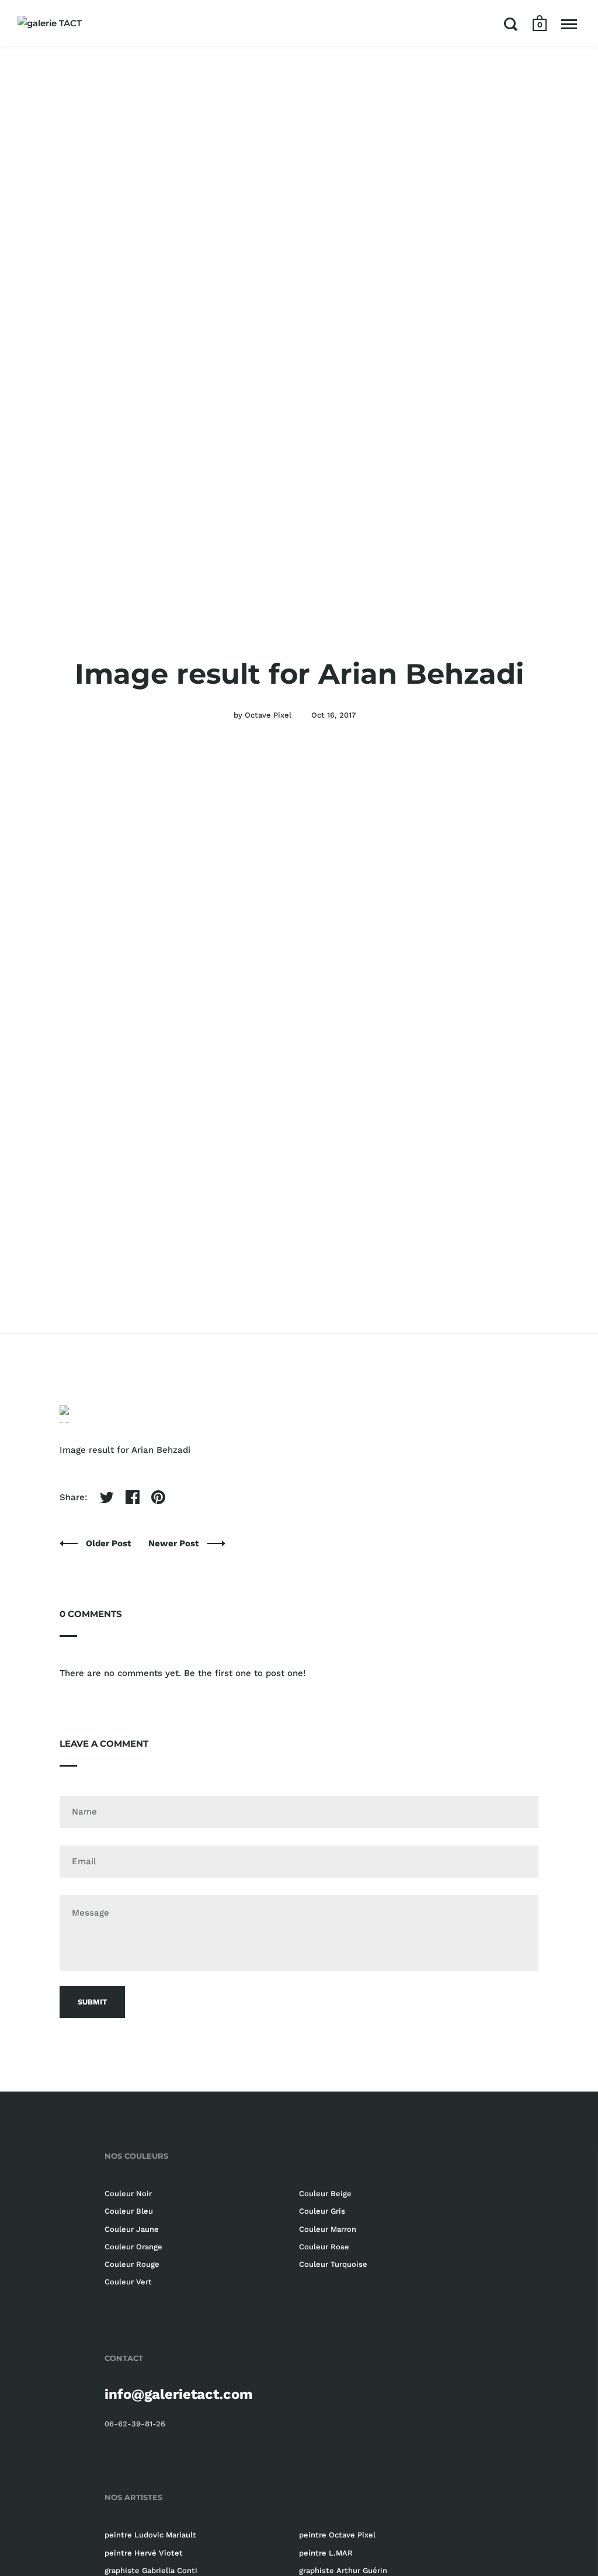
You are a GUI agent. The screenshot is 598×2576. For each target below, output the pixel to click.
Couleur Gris (322, 2211)
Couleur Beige (325, 2194)
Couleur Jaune (132, 2229)
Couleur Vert (128, 2282)
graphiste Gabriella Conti (151, 2570)
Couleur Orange (133, 2247)
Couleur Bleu (129, 2211)
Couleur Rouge (132, 2264)
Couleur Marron (328, 2229)
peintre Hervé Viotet (144, 2553)
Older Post (110, 1543)
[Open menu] (569, 24)
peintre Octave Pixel (337, 2535)
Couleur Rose (324, 2247)
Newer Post (175, 1543)
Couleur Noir (128, 2194)
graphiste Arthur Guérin (343, 2570)
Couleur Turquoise (333, 2264)
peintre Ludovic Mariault (150, 2535)
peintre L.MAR (326, 2553)
